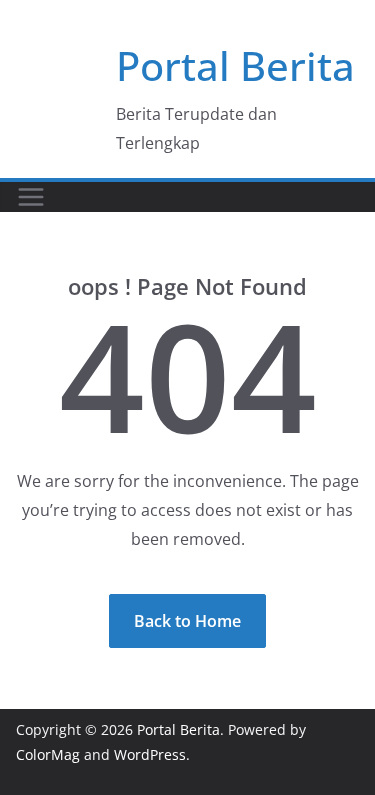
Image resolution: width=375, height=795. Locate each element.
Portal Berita (235, 65)
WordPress (150, 754)
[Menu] (31, 197)
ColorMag (48, 754)
